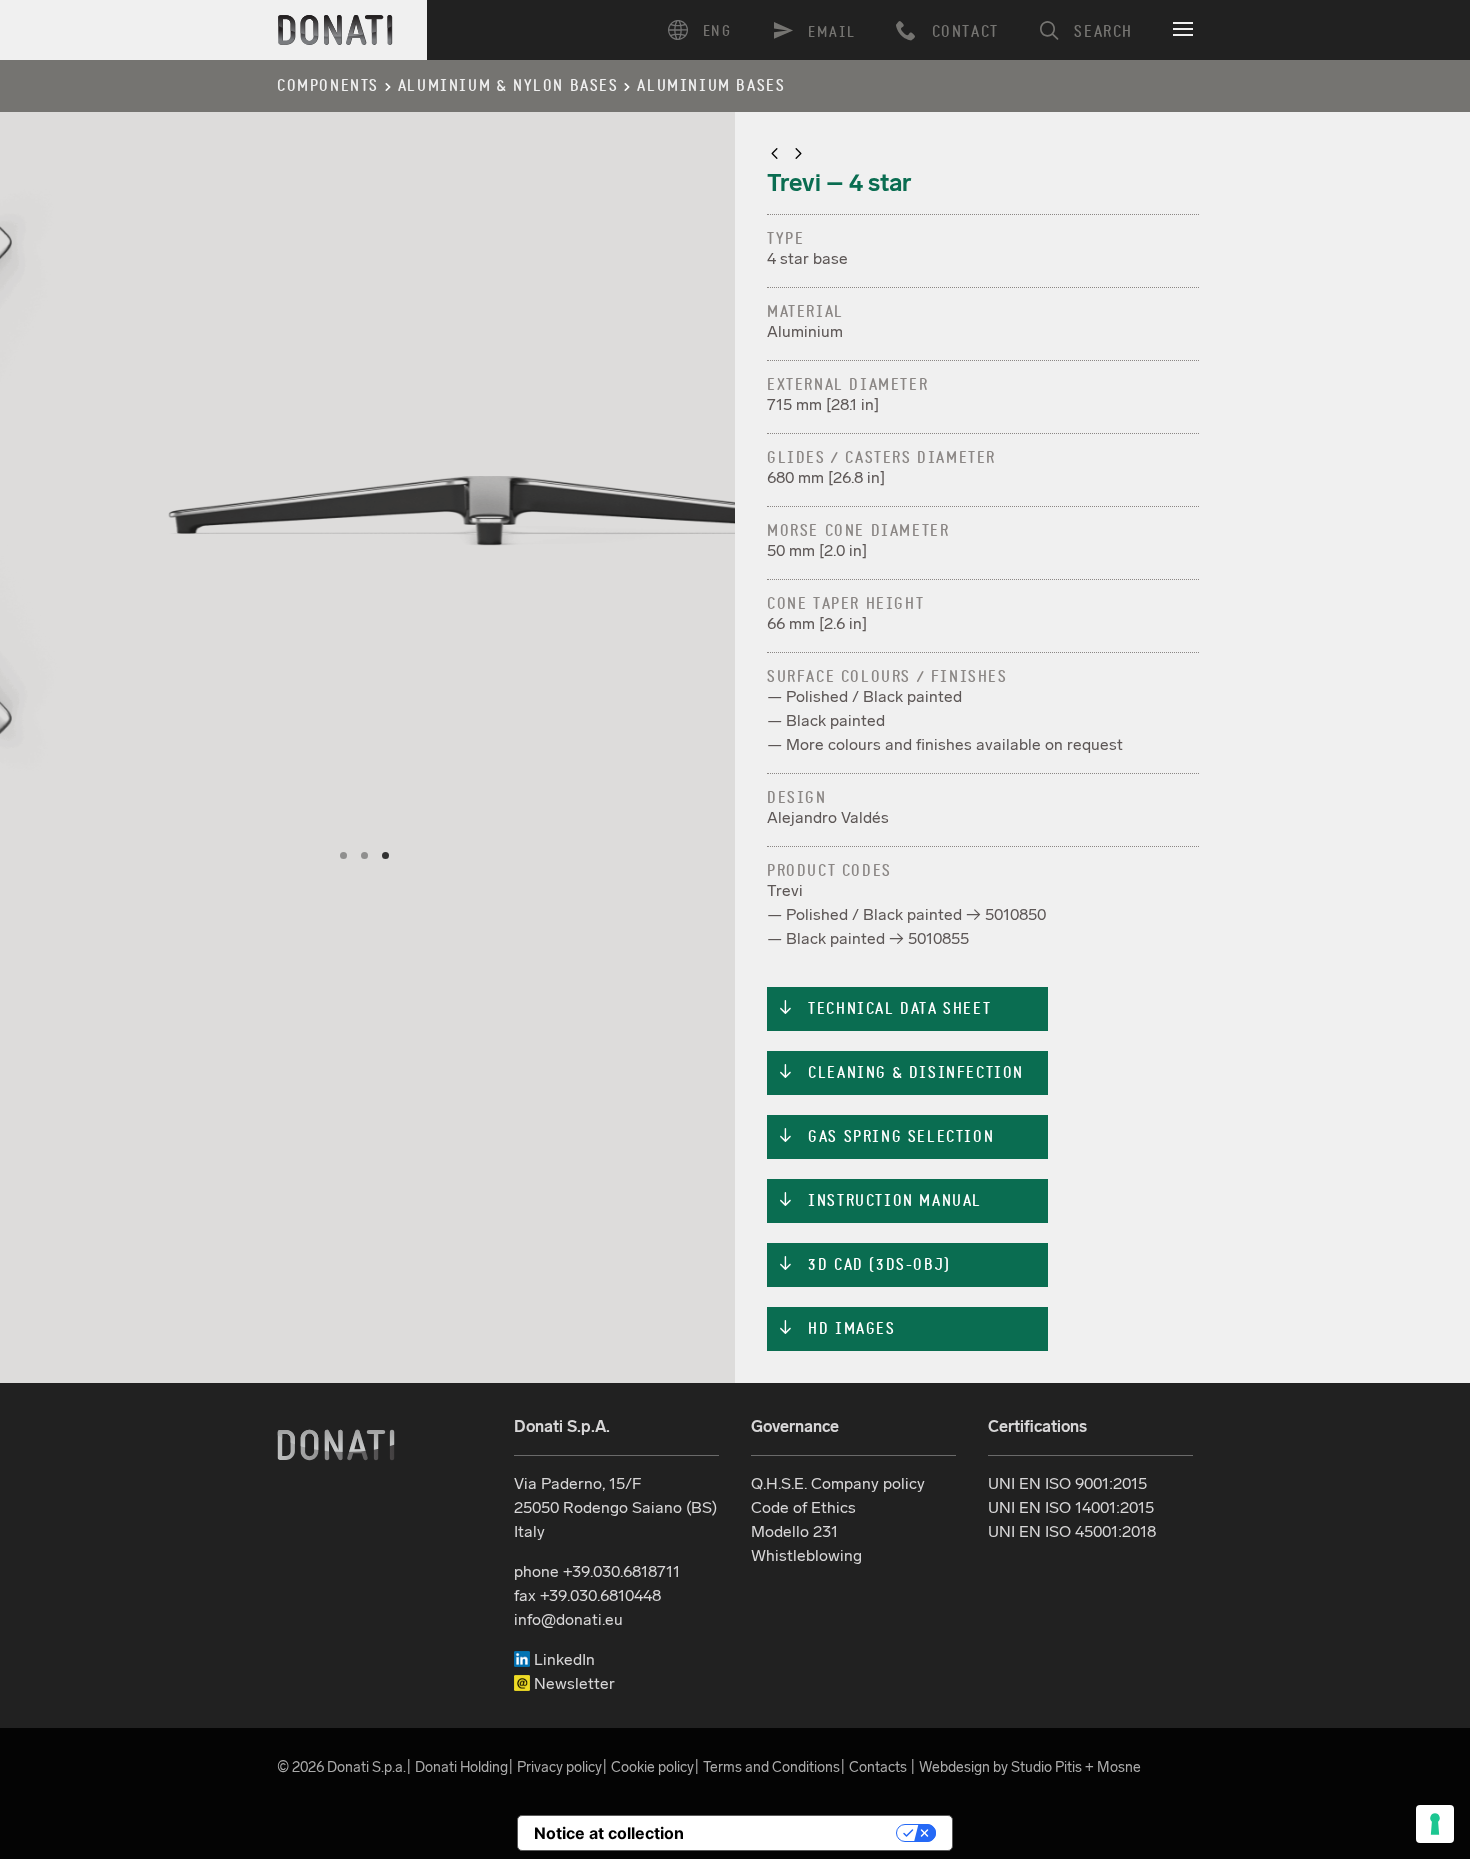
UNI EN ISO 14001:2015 (1071, 1507)
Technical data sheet (884, 1009)
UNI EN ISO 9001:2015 (1067, 1483)
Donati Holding (461, 1767)
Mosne (1119, 1767)
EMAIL (832, 32)
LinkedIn (562, 1659)
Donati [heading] (336, 30)
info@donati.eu (568, 1619)
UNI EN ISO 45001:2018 (1072, 1531)
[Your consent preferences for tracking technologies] (1435, 1824)
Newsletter (572, 1683)
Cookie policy (652, 1767)
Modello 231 (794, 1531)
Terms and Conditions (771, 1767)
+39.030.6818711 (621, 1571)
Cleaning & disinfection (900, 1073)
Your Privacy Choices (800, 1833)
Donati (336, 1445)
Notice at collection (609, 1833)
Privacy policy (559, 1767)
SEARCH (1103, 32)
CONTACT (965, 32)
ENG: (706, 30)
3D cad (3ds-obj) (864, 1265)
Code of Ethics (803, 1507)
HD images (836, 1329)
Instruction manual (879, 1201)
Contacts (878, 1767)
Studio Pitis (1046, 1767)
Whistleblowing (806, 1555)
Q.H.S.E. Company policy (838, 1483)
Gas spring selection (885, 1137)
